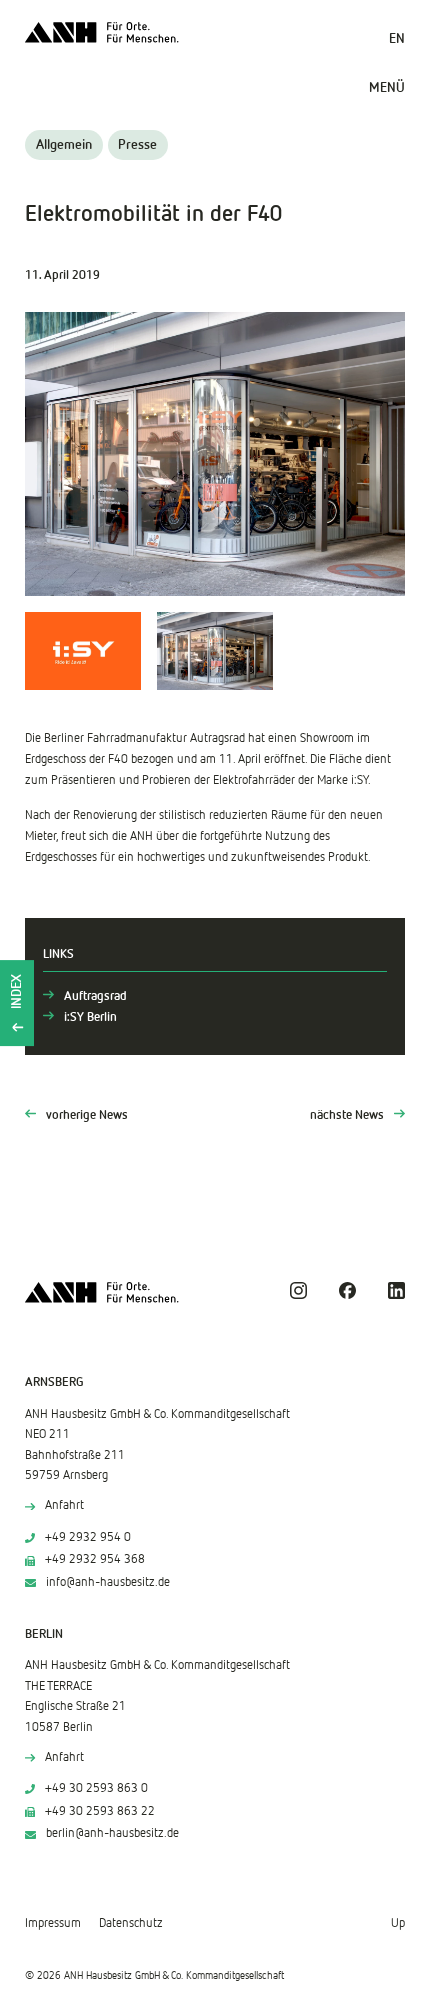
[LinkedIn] (396, 1290)
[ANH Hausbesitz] (102, 32)
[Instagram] (298, 1290)
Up (398, 1923)
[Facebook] (347, 1290)
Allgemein (64, 145)
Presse (137, 145)
